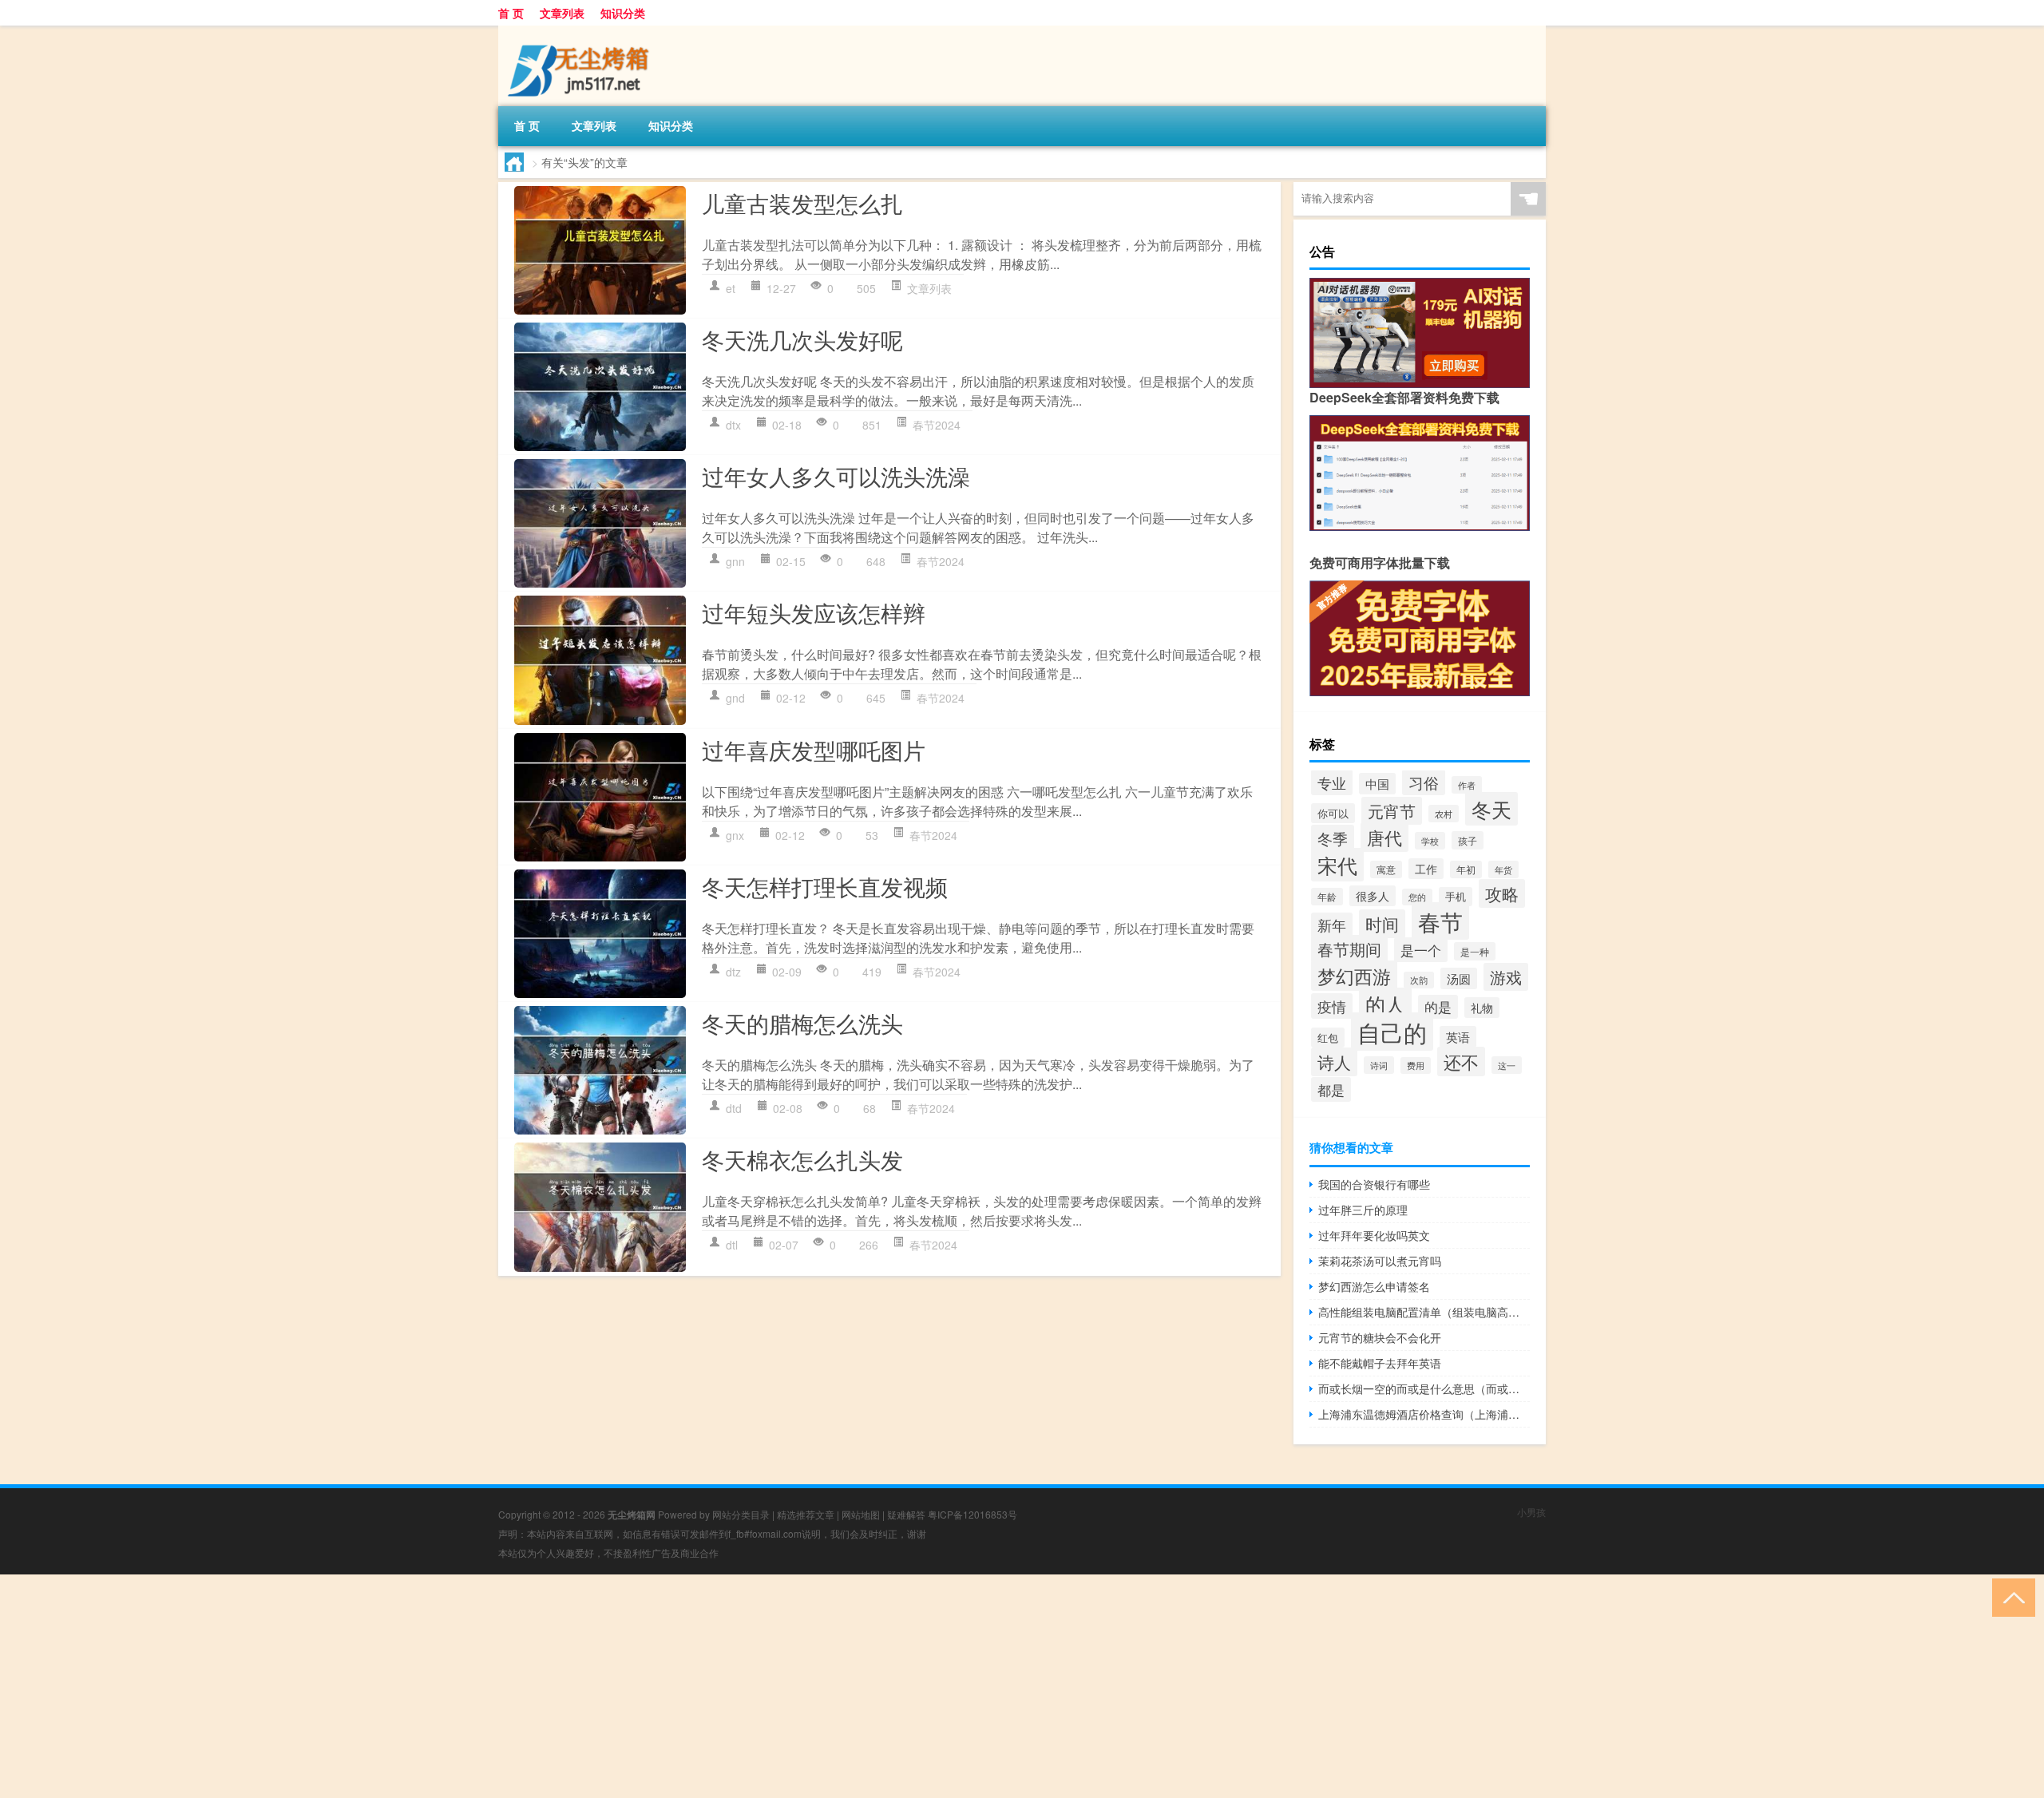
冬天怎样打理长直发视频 (825, 886)
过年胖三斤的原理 (1363, 1210)
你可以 (1333, 813)
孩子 (1468, 840)
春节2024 (937, 425)
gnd (735, 698)
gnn (735, 561)
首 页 (511, 13)
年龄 (1327, 897)
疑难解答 (906, 1514)
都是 (1331, 1089)
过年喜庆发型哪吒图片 (814, 750)
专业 (1332, 782)
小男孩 (1531, 1512)
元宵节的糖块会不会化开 (1380, 1337)
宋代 (1337, 865)
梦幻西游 (1354, 976)
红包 (1328, 1038)
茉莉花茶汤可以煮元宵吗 (1380, 1261)
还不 (1461, 1061)
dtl (732, 1245)
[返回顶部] (2010, 1596)
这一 (1507, 1065)
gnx (735, 835)
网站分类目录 (741, 1514)
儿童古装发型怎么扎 (802, 203)
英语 (1458, 1037)
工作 (1426, 869)
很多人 (1373, 896)
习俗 (1424, 782)
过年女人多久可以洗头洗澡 (836, 476)
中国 (1377, 784)
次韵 (1419, 980)
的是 (1438, 1007)
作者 (1467, 785)
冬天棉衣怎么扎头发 (802, 1159)
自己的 (1392, 1032)
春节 (1440, 921)
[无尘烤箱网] (582, 31)
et (731, 288)
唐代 (1384, 837)
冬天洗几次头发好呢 (802, 339)
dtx (733, 425)
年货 (1503, 869)
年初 (1466, 869)
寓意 (1386, 869)
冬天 (1491, 809)
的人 (1385, 1004)
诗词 (1379, 1065)
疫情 (1332, 1006)
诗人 (1334, 1062)
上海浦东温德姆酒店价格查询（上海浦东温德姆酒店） (1424, 1414)
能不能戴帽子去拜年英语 (1380, 1363)
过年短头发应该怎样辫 (814, 612)
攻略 (1502, 893)
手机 (1456, 897)
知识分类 (623, 13)
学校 (1430, 841)
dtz (733, 972)
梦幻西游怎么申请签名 (1374, 1286)
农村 (1444, 814)
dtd (734, 1108)
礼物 (1482, 1008)
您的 (1417, 897)
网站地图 (861, 1514)
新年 (1332, 925)
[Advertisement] (479, 1686)
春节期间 (1349, 949)
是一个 (1421, 950)
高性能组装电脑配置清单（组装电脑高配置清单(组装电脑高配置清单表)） (1424, 1312)
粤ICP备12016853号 (972, 1514)
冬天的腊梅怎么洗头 (802, 1023)
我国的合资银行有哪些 (1374, 1184)
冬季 (1333, 838)
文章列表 (562, 13)
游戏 (1506, 977)
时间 (1382, 924)
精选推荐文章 (806, 1514)
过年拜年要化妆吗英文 (1374, 1235)
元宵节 (1392, 811)
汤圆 (1459, 978)
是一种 (1475, 951)
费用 (1416, 1065)
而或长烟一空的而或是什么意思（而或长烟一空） (1424, 1388)
